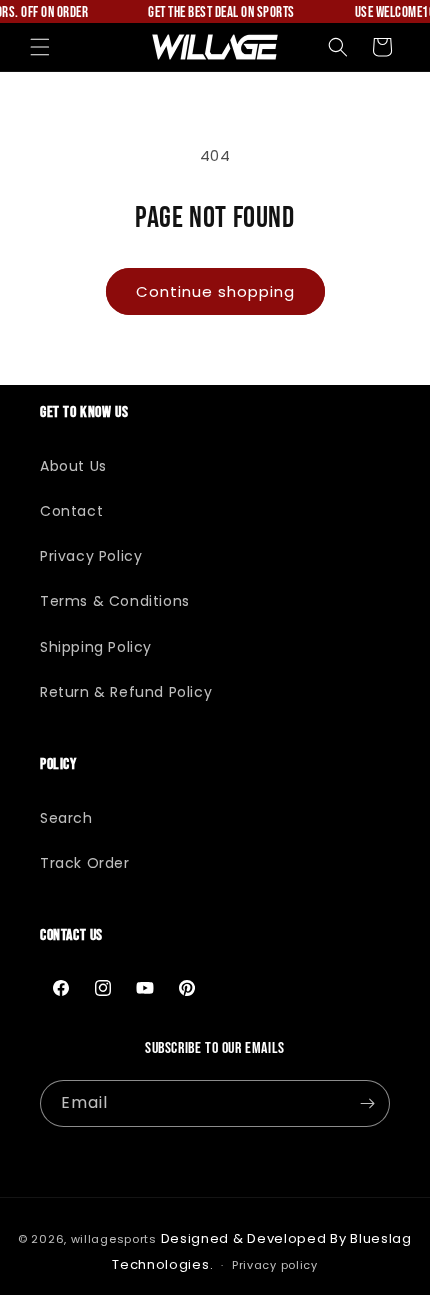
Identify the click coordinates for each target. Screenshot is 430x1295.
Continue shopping (215, 291)
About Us (73, 466)
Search (66, 818)
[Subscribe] (367, 1103)
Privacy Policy (91, 556)
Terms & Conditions (115, 601)
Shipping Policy (96, 647)
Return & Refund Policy (126, 692)
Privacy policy (275, 1265)
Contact (71, 511)
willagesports (114, 1239)
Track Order (85, 863)
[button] (40, 47)
